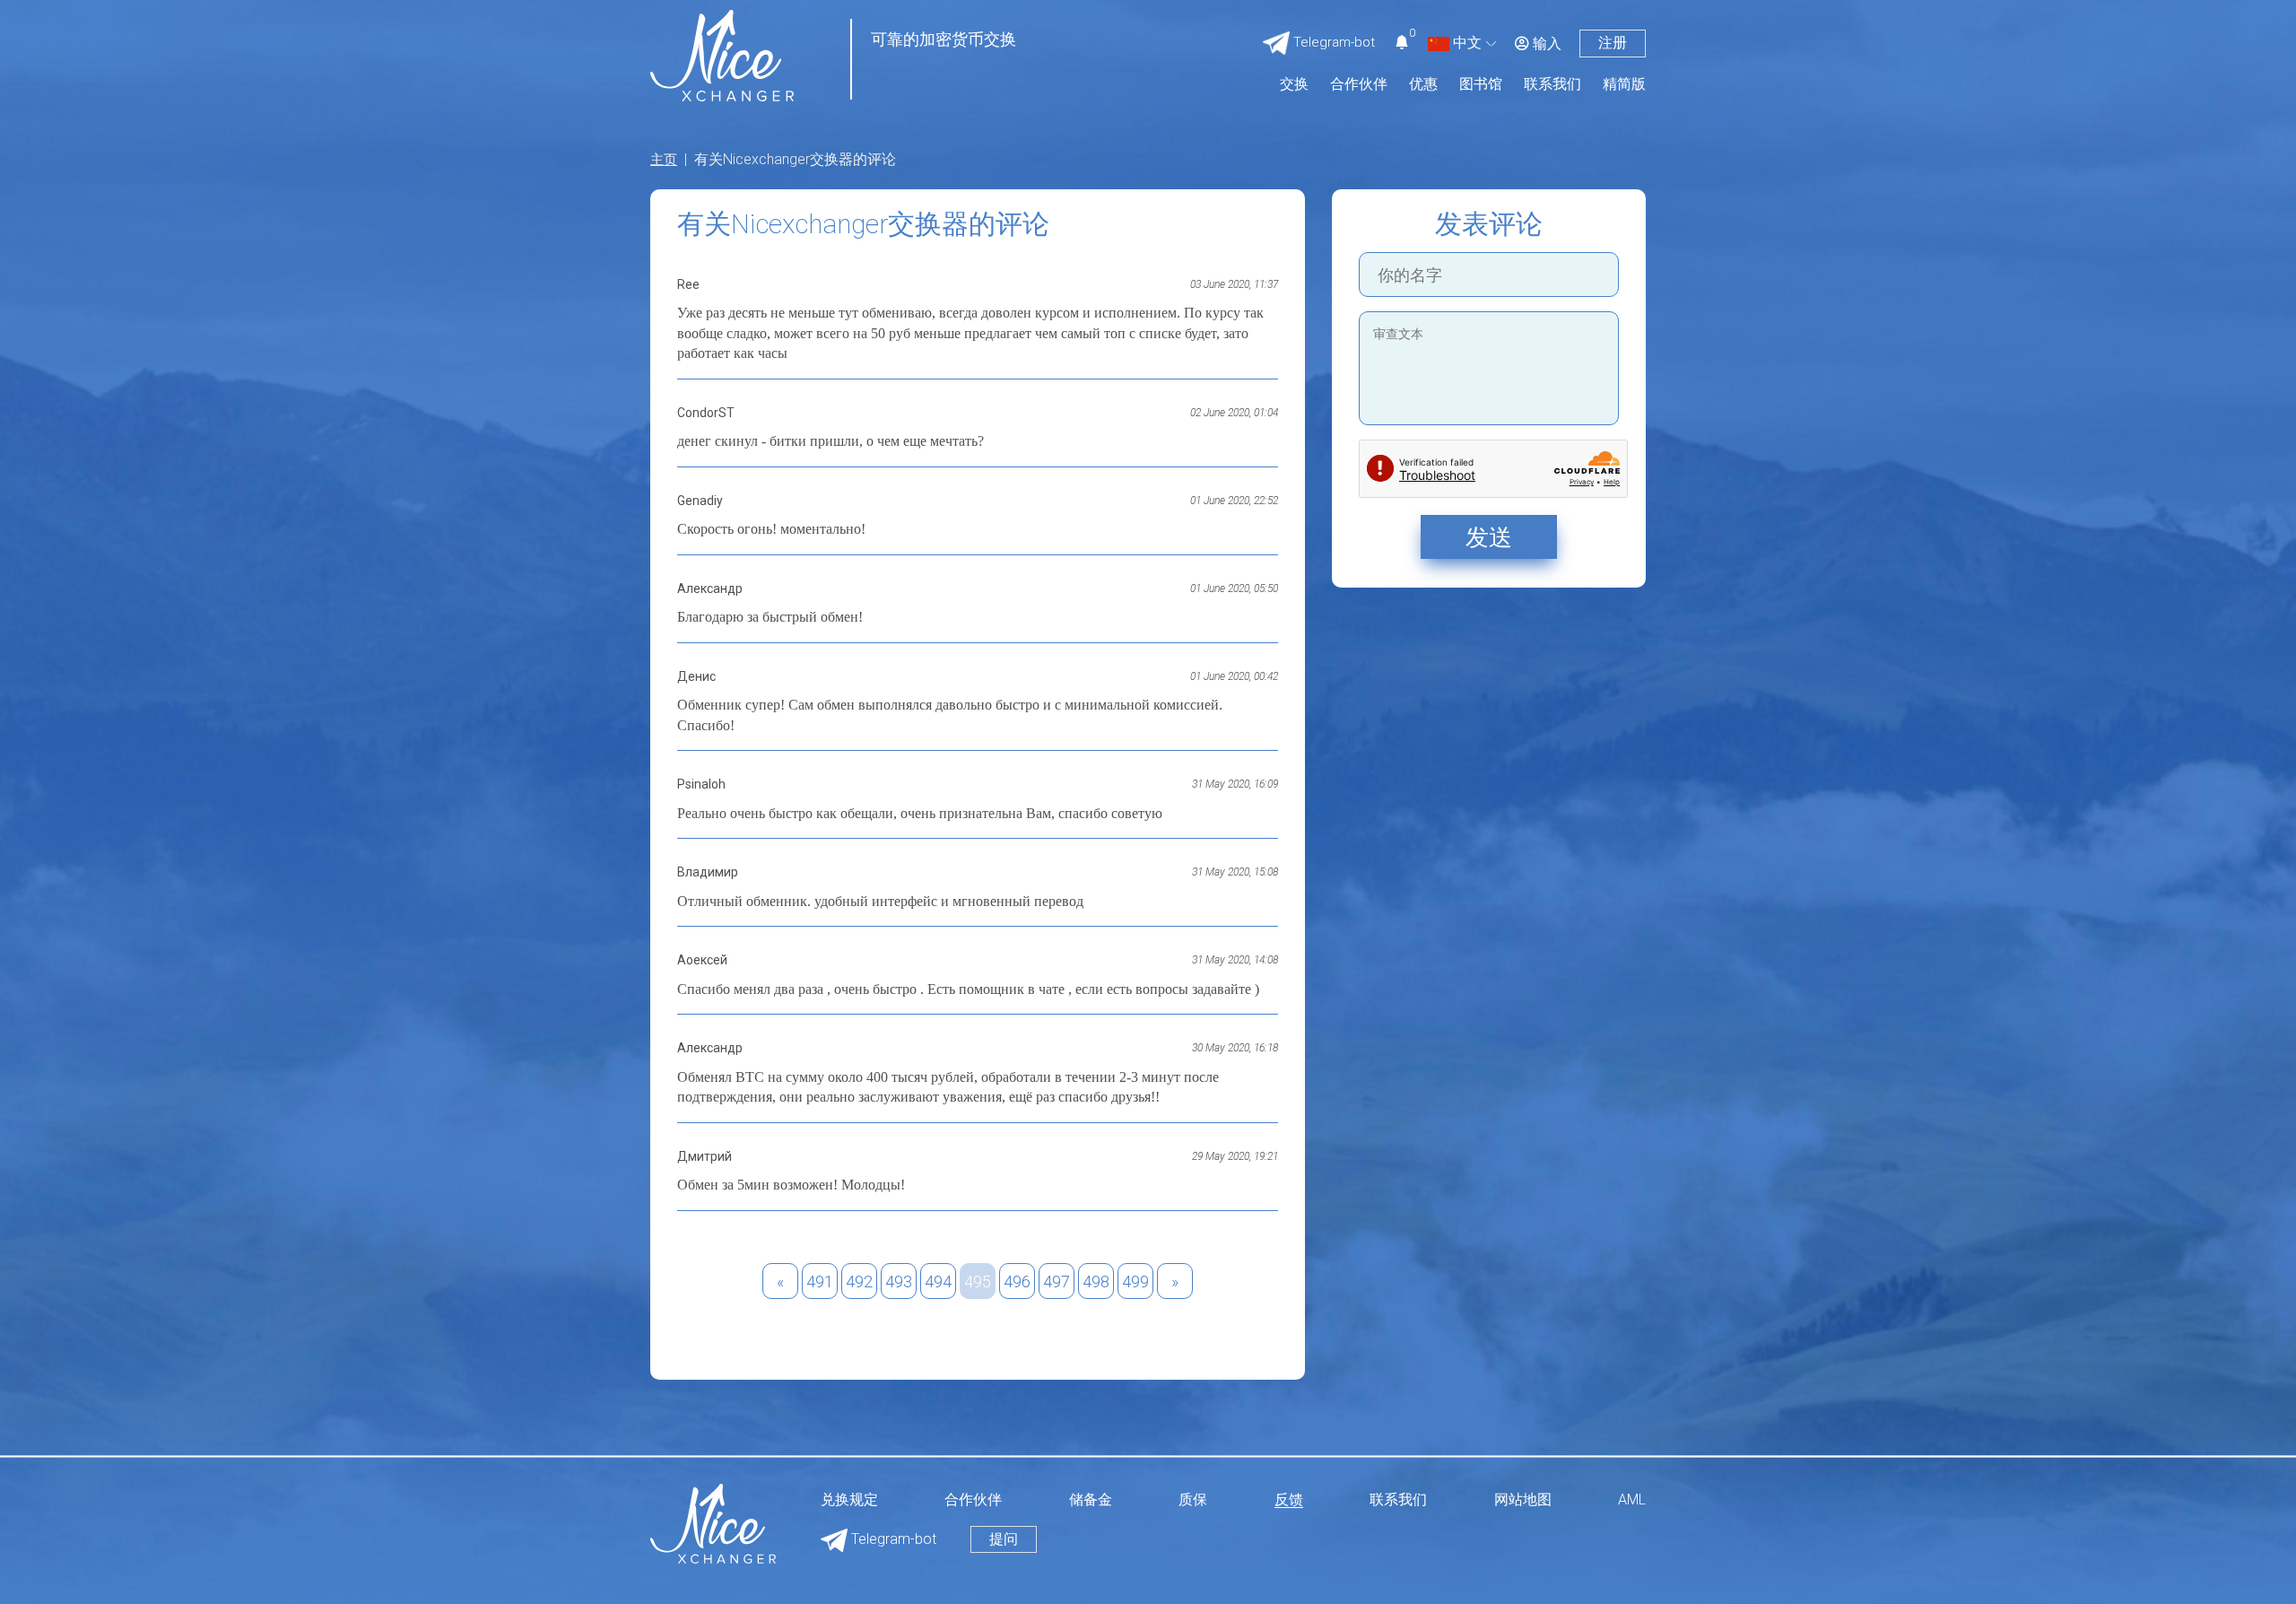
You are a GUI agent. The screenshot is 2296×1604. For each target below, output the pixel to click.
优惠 (1423, 85)
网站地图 (1523, 1500)
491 (820, 1281)
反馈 (1289, 1500)
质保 (1193, 1500)
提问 (1004, 1539)
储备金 (1091, 1500)
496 (1017, 1281)
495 (978, 1281)
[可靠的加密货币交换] (722, 54)
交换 (1294, 85)
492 (859, 1281)
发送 (1489, 537)
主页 (664, 160)
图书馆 (1481, 85)
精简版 (1624, 85)
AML (1632, 1500)
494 (938, 1281)
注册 (1613, 43)
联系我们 (1552, 85)
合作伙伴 (1359, 85)
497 (1057, 1281)
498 (1096, 1281)
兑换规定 (849, 1500)
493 (899, 1281)
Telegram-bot (892, 1539)
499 (1135, 1281)
